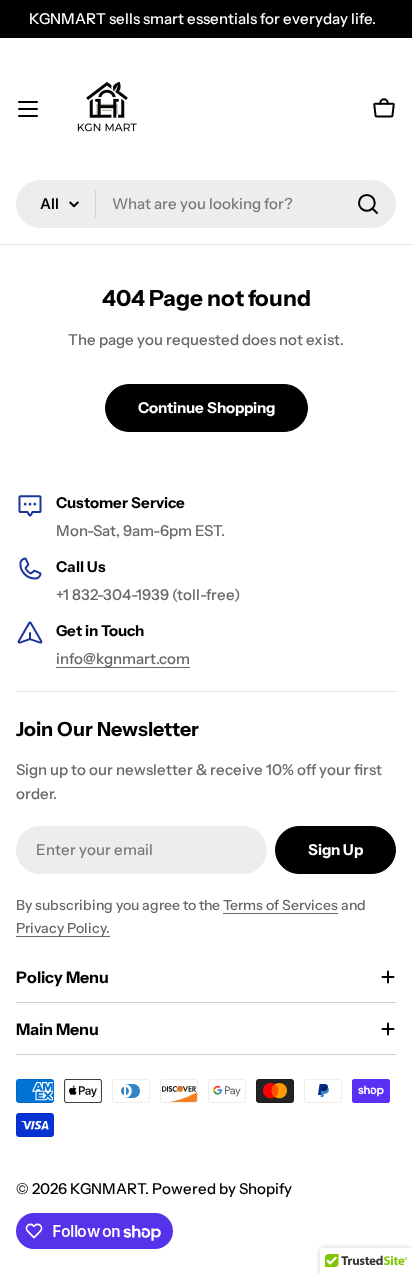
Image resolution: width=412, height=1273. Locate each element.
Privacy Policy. (63, 928)
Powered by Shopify (222, 1188)
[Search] (368, 204)
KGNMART (107, 1188)
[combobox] (206, 204)
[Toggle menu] (28, 109)
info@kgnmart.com (123, 658)
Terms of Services (280, 905)
